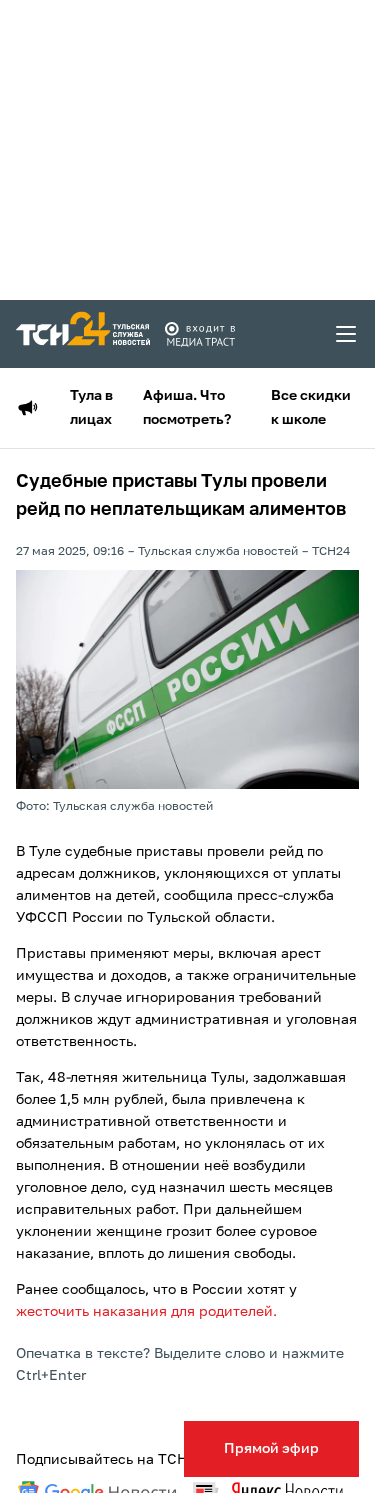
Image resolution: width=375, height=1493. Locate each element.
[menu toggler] (347, 334)
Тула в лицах (91, 408)
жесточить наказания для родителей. (146, 1312)
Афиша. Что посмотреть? (187, 408)
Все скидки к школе (311, 408)
